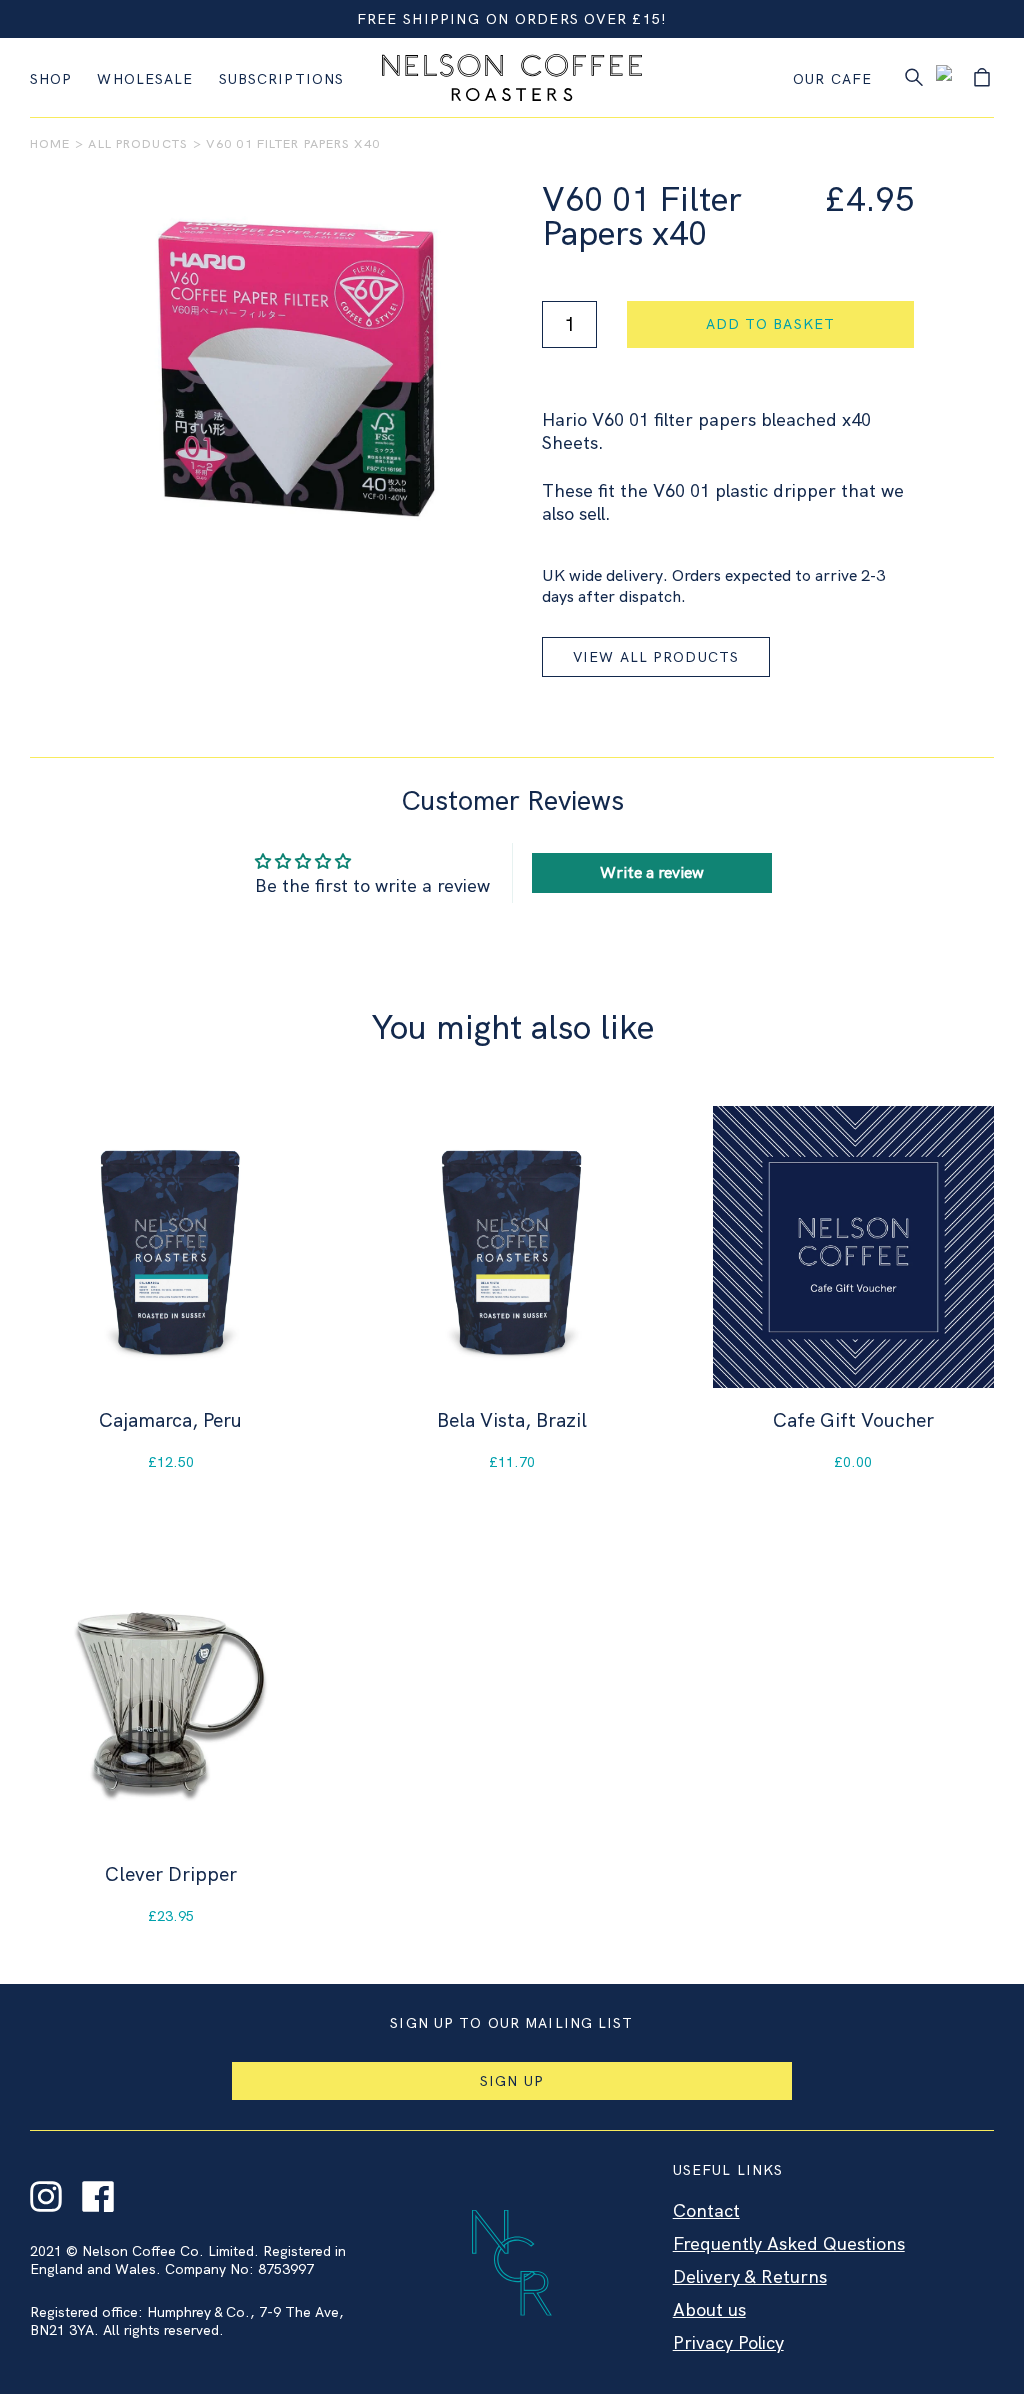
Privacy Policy (728, 2342)
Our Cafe (832, 79)
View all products (656, 657)
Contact (706, 2210)
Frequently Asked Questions (789, 2243)
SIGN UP (512, 2081)
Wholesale (145, 79)
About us (709, 2309)
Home (50, 143)
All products (137, 143)
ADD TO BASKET (771, 324)
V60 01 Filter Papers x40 (293, 143)
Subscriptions (282, 79)
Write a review (652, 872)
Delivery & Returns (750, 2276)
